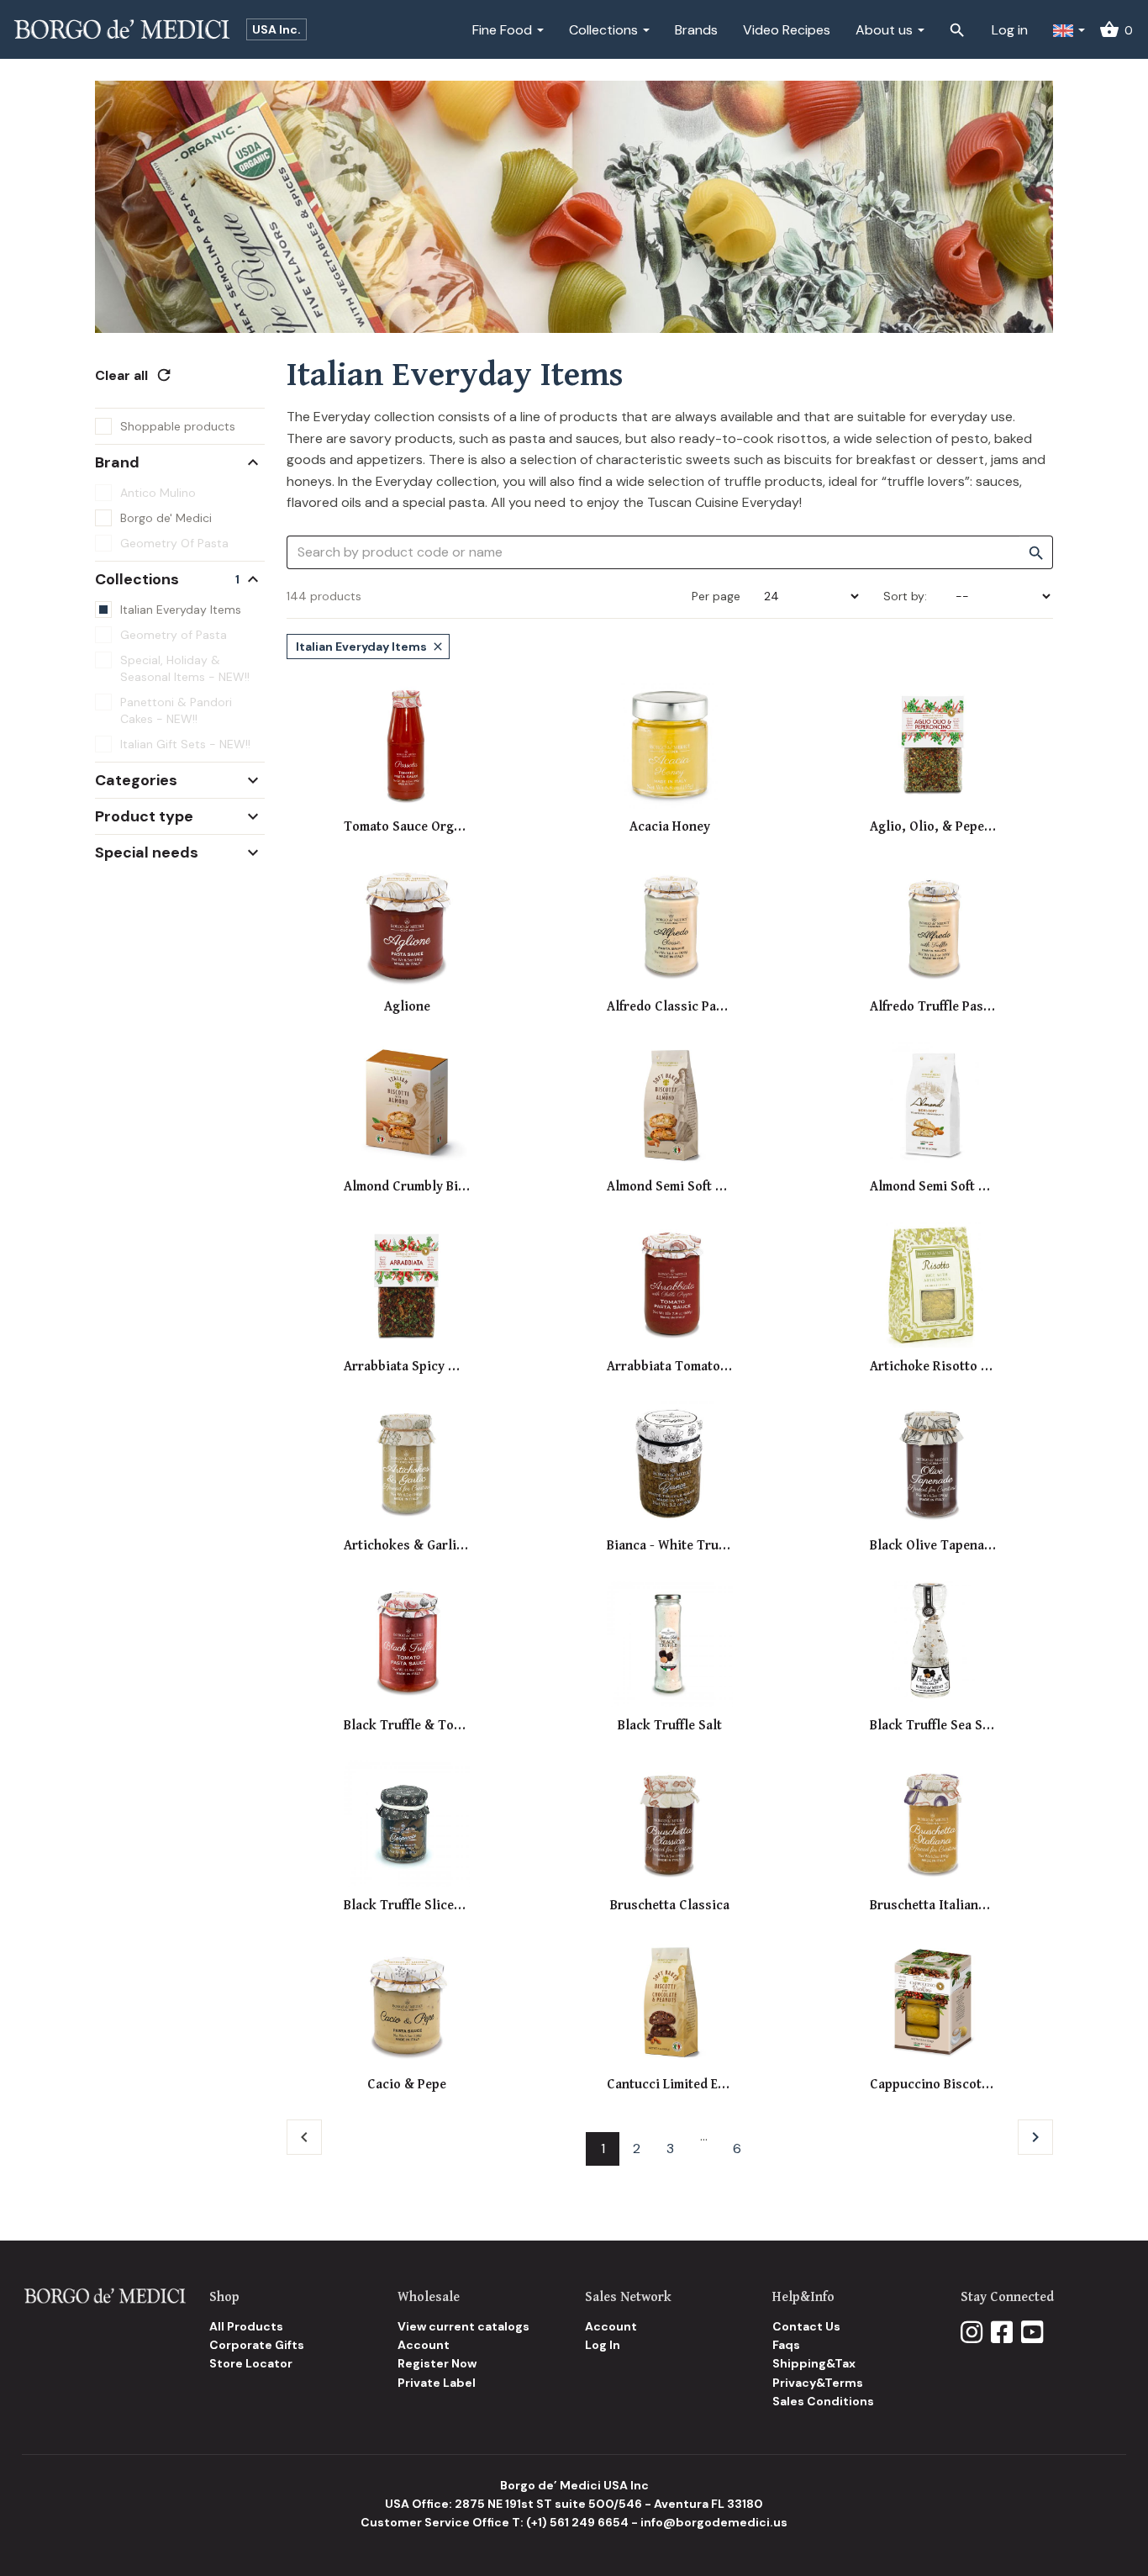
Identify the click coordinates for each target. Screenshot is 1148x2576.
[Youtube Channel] (1032, 2333)
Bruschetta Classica (670, 1906)
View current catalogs (463, 2326)
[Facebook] (1002, 2333)
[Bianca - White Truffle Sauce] (670, 1465)
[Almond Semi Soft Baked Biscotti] (670, 1105)
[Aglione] (407, 926)
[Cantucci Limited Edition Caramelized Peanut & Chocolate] (670, 2003)
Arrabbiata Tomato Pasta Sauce (670, 1367)
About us (886, 30)
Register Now (437, 2363)
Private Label (437, 2383)
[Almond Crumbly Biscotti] (407, 1105)
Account (424, 2345)
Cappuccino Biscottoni (933, 2085)
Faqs (786, 2345)
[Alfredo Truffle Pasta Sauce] (933, 926)
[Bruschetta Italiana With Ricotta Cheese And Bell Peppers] (933, 1824)
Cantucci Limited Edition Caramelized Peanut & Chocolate (670, 2085)
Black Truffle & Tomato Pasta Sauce (407, 1726)
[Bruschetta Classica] (670, 1824)
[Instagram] (972, 2333)
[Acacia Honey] (670, 746)
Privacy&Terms (818, 2383)
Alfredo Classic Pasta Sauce (670, 1007)
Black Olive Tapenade (933, 1546)
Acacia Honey (670, 827)
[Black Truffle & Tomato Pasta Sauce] (407, 1644)
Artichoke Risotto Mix (933, 1367)
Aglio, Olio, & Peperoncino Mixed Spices (933, 827)
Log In (603, 2345)
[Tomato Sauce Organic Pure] (407, 746)
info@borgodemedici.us (714, 2522)
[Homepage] (105, 2295)
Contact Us (806, 2326)
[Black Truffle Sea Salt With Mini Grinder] (933, 1644)
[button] (1069, 29)
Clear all (134, 375)
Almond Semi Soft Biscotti (933, 1187)
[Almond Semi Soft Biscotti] (933, 1105)
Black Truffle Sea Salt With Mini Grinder (933, 1726)
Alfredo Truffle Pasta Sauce (933, 1007)
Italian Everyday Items (370, 647)
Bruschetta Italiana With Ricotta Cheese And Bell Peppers (933, 1906)
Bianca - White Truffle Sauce (670, 1546)
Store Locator (251, 2363)
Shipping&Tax (814, 2363)
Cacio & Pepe (407, 2085)
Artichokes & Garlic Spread (407, 1546)
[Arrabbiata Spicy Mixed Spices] (407, 1285)
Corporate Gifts (257, 2345)
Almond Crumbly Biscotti (407, 1187)
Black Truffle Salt (670, 1726)
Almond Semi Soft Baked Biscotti (670, 1187)
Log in (1010, 30)
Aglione (407, 1007)
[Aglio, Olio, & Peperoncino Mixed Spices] (933, 746)
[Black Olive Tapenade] (933, 1465)
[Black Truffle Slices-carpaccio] (407, 1824)
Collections (605, 30)
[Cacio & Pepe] (407, 2003)
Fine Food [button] (504, 30)
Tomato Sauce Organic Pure (407, 827)
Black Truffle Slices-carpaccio (407, 1906)
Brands (696, 30)
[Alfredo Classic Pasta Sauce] (670, 926)
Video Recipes (787, 30)
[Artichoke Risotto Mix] (933, 1285)
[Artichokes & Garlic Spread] (407, 1465)
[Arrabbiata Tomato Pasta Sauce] (670, 1285)
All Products (246, 2326)
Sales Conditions (823, 2401)
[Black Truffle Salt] (670, 1644)
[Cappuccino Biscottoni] (933, 2003)
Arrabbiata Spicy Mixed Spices (407, 1367)
